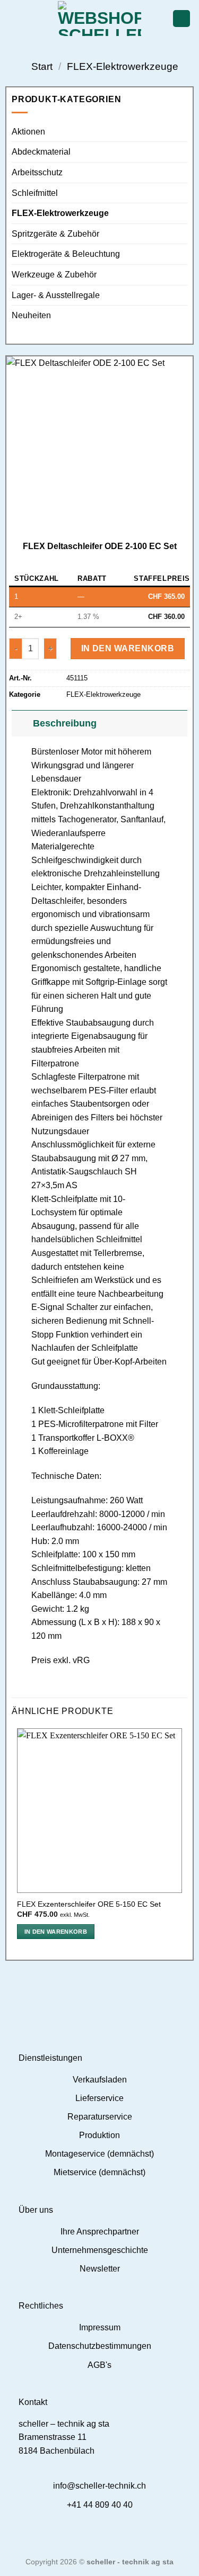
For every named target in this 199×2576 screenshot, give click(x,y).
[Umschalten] (22, 723)
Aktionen (28, 132)
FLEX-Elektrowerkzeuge (123, 66)
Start (42, 66)
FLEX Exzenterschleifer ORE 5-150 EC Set (89, 1904)
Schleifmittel (35, 193)
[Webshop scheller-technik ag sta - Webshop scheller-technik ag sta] (99, 19)
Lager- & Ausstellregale (56, 295)
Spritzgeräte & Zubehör (55, 234)
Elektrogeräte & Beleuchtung (66, 254)
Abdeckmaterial (41, 152)
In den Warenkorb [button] (56, 1932)
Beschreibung (65, 723)
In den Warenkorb (128, 648)
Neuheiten (31, 315)
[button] (14, 18)
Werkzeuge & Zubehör (54, 275)
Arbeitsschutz (37, 172)
